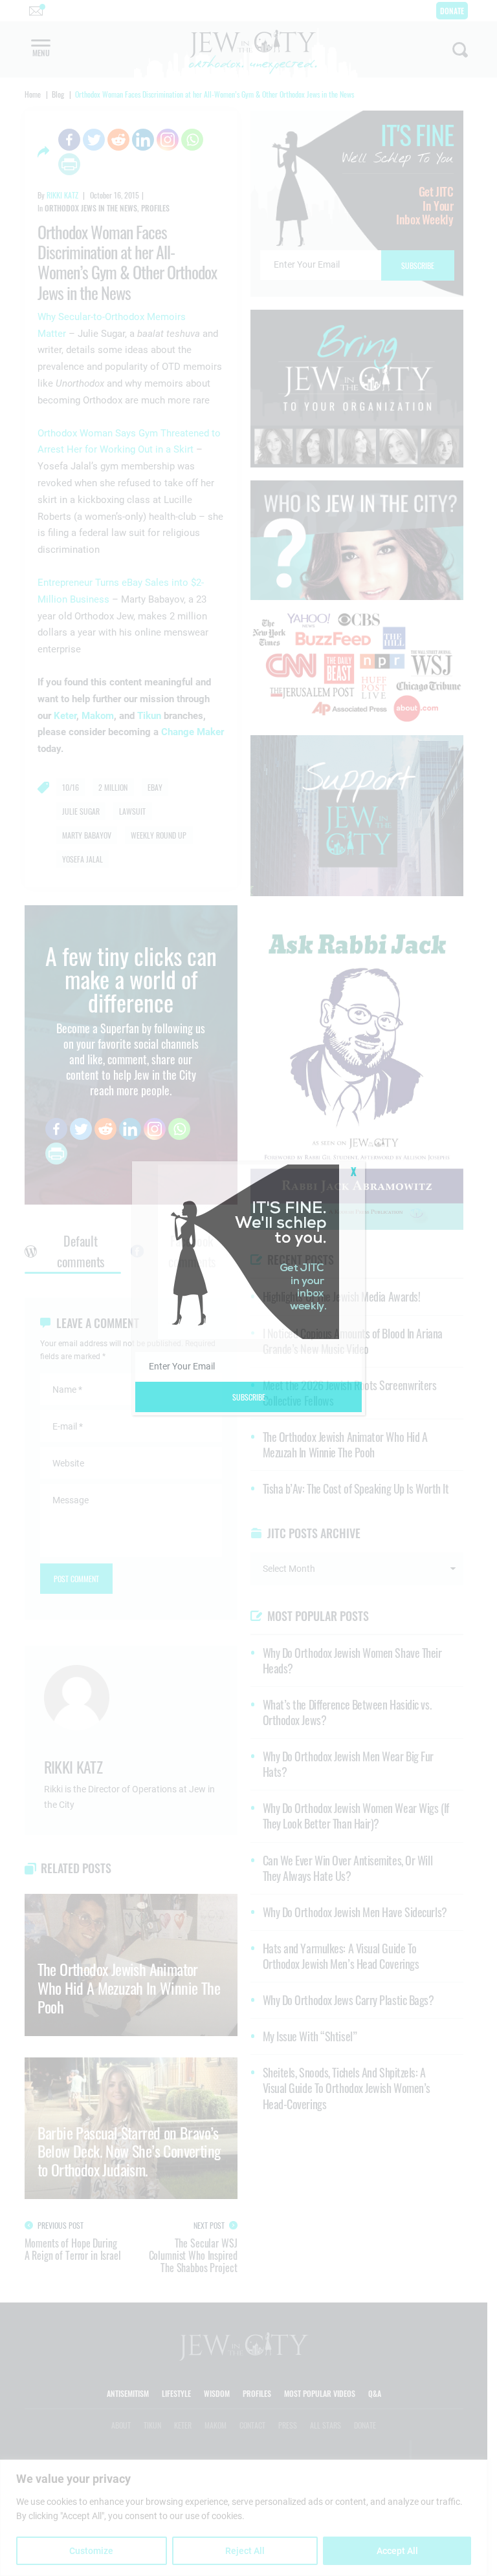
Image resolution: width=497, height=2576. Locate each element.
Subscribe (249, 1397)
